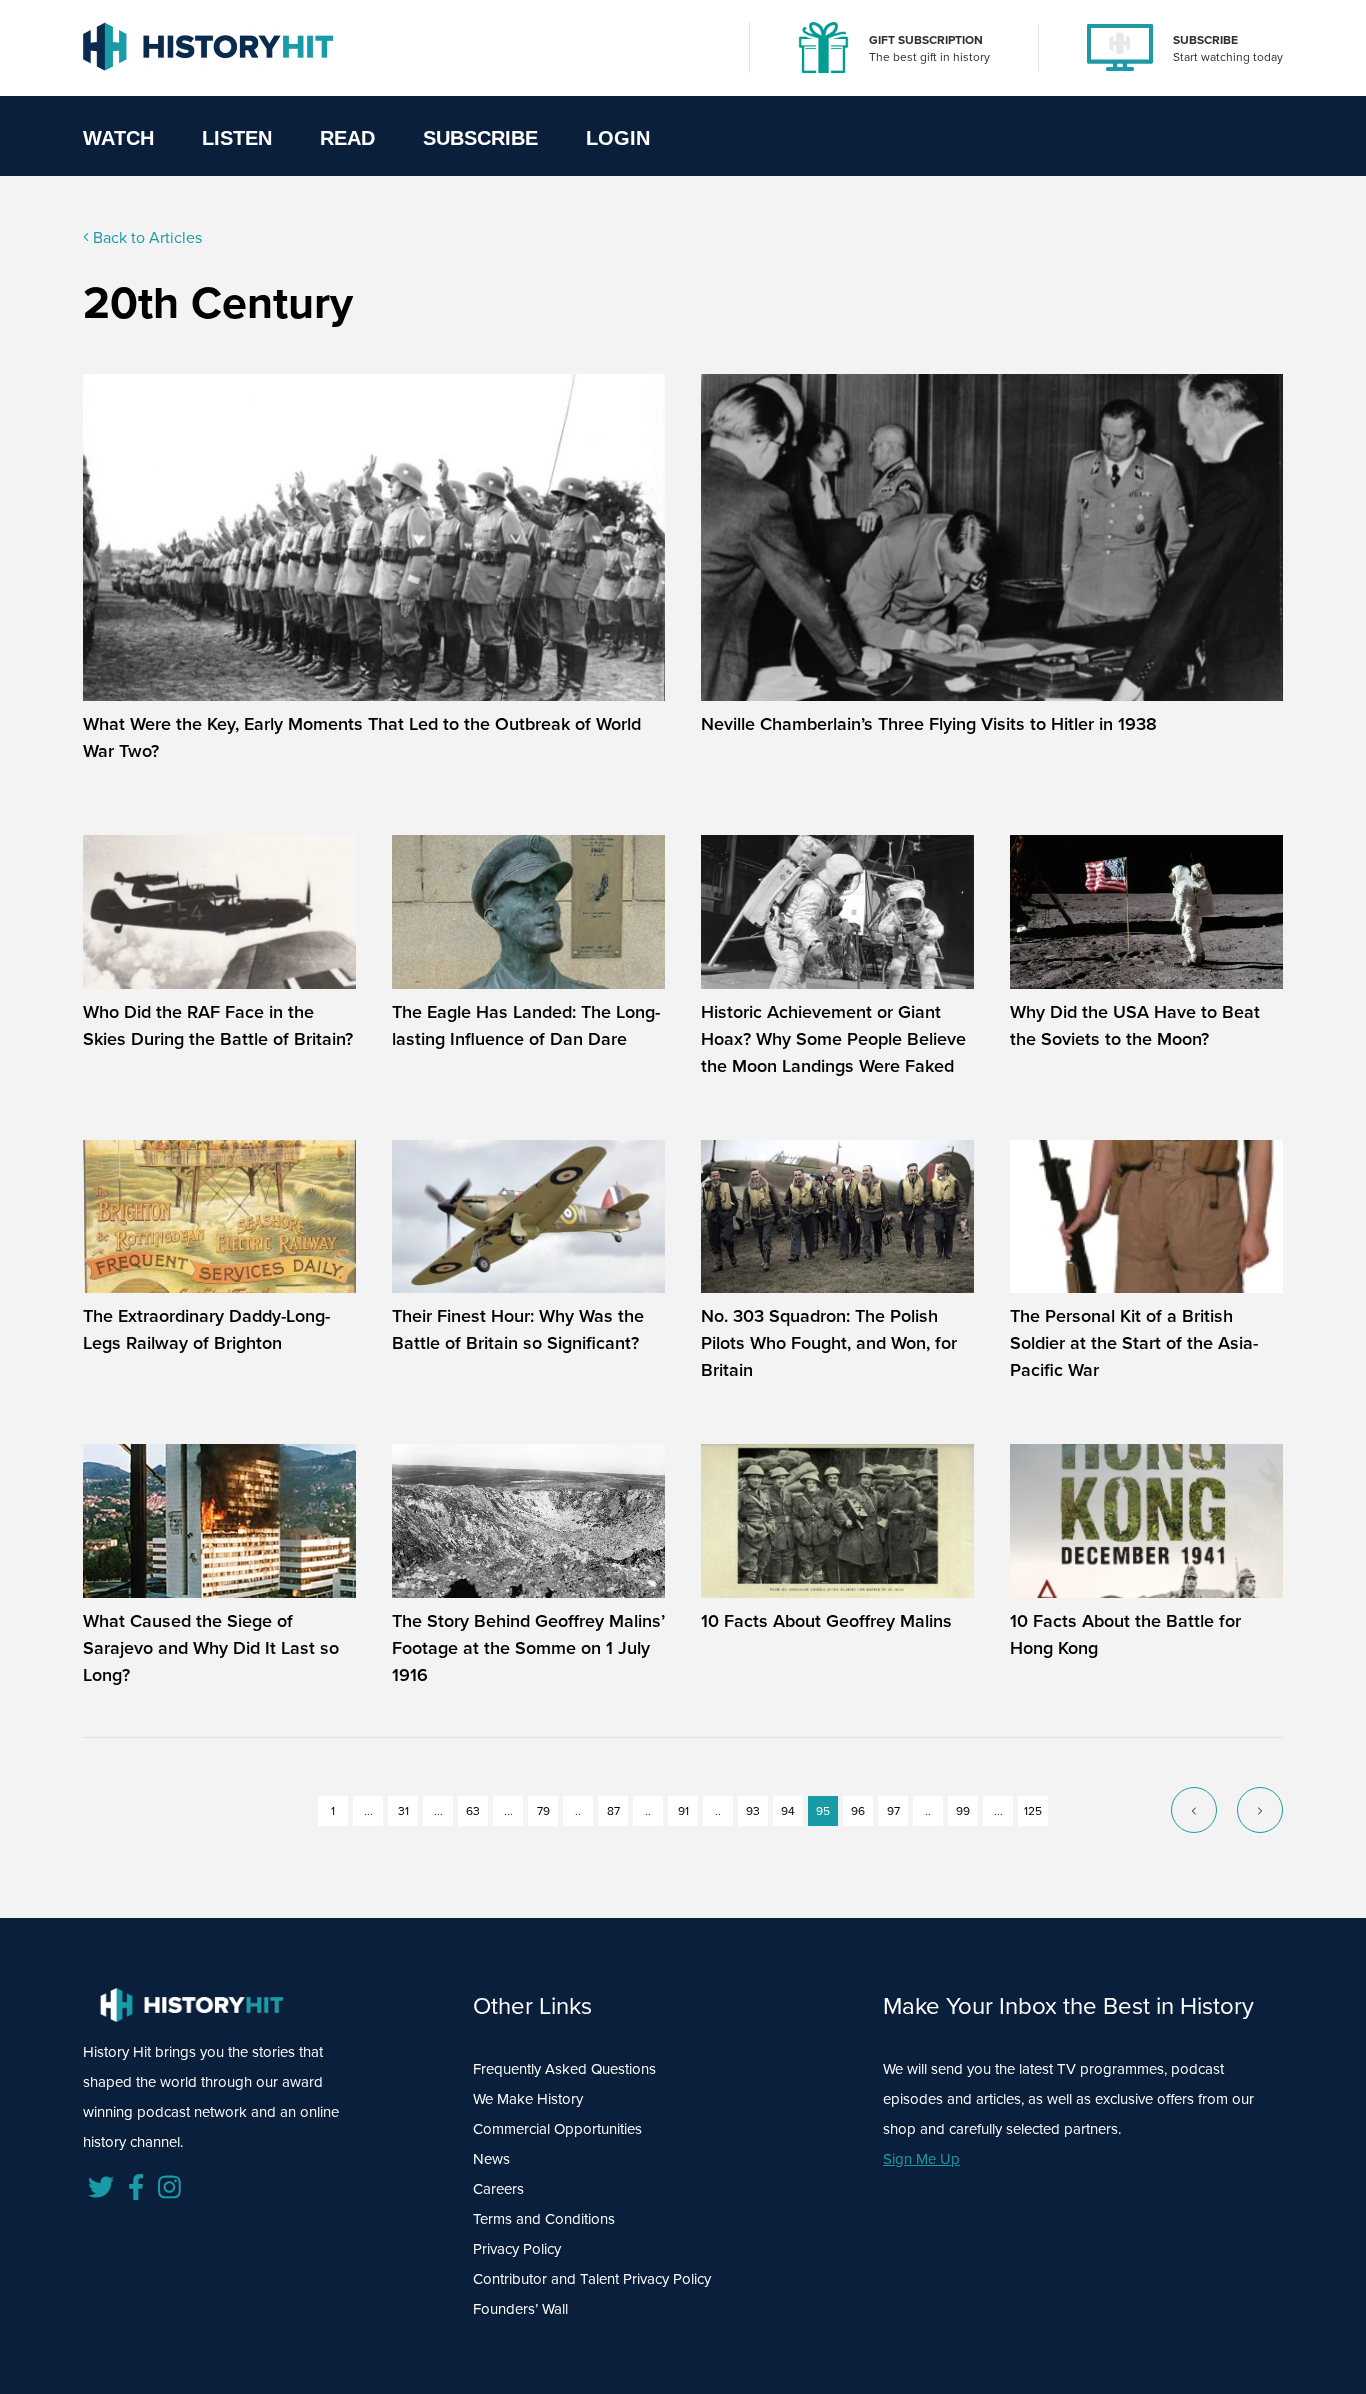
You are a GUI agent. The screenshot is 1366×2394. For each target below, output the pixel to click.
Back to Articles (145, 237)
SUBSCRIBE (1205, 40)
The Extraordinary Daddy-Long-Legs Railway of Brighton (206, 1329)
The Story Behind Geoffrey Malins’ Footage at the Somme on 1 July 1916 (528, 1648)
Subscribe (480, 138)
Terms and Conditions (544, 2219)
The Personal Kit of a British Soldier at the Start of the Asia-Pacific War (1134, 1343)
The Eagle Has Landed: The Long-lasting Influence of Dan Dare (526, 1025)
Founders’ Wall (520, 2309)
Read (347, 138)
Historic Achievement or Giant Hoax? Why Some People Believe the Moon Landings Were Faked (833, 1039)
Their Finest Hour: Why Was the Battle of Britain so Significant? (518, 1329)
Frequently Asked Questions (564, 2069)
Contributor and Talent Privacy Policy (592, 2279)
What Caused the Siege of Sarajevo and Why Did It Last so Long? (211, 1648)
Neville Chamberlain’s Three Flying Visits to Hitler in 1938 (929, 724)
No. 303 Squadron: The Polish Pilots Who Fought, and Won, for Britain (829, 1343)
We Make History (528, 2099)
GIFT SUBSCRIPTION (926, 40)
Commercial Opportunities (557, 2129)
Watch (118, 138)
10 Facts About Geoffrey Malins (826, 1621)
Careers (498, 2189)
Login (618, 138)
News (491, 2159)
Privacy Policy (517, 2249)
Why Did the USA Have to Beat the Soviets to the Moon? (1135, 1025)
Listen (237, 138)
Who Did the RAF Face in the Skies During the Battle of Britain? (218, 1025)
